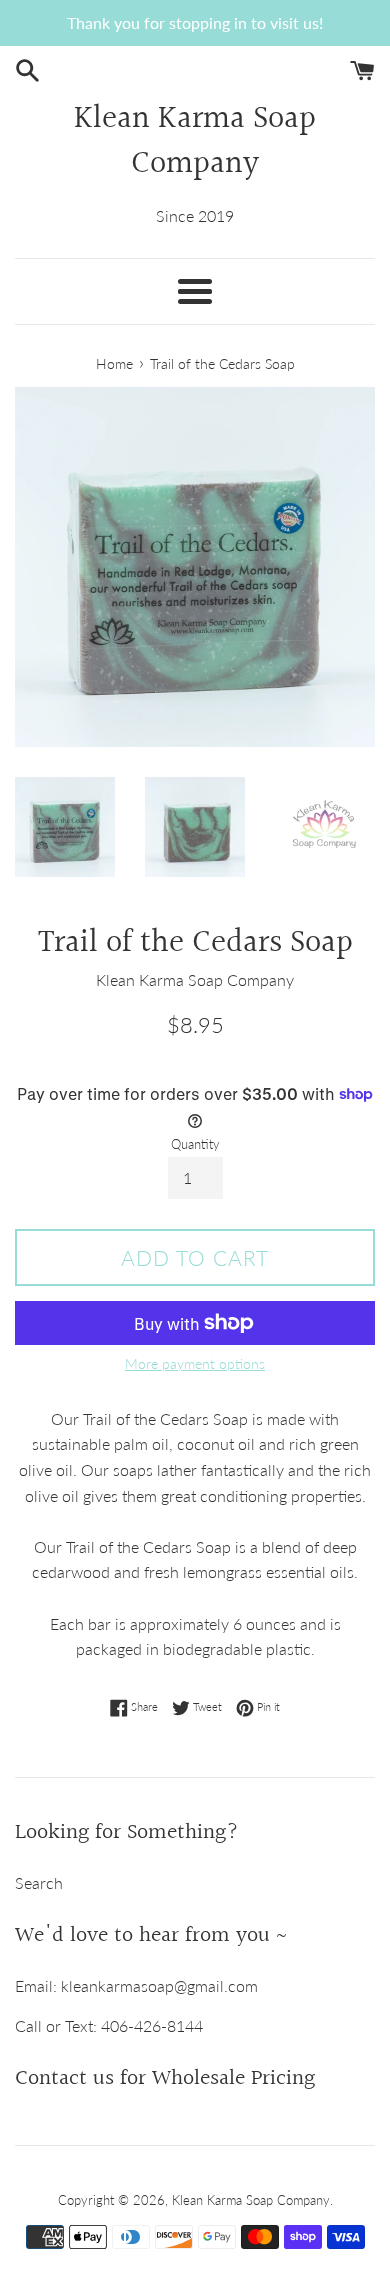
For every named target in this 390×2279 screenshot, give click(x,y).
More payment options (195, 1363)
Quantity (195, 1144)
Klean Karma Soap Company (195, 143)
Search (39, 1882)
